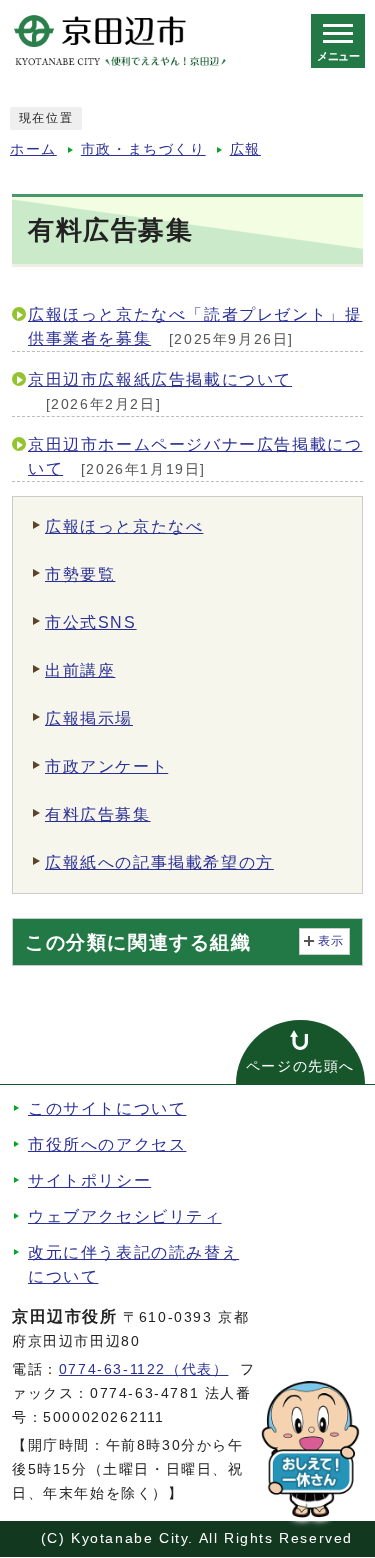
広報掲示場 (89, 718)
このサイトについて (107, 1108)
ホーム (33, 149)
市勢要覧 (80, 574)
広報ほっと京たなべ (124, 526)
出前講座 (80, 670)
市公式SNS (91, 622)
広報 (245, 149)
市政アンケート (106, 766)
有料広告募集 (98, 814)
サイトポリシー (89, 1180)
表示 (331, 941)
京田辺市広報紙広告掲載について (160, 379)
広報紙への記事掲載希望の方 (159, 862)
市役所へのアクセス (107, 1144)
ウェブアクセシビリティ (125, 1216)
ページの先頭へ (300, 1066)
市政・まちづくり (143, 149)
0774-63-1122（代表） (144, 1369)
